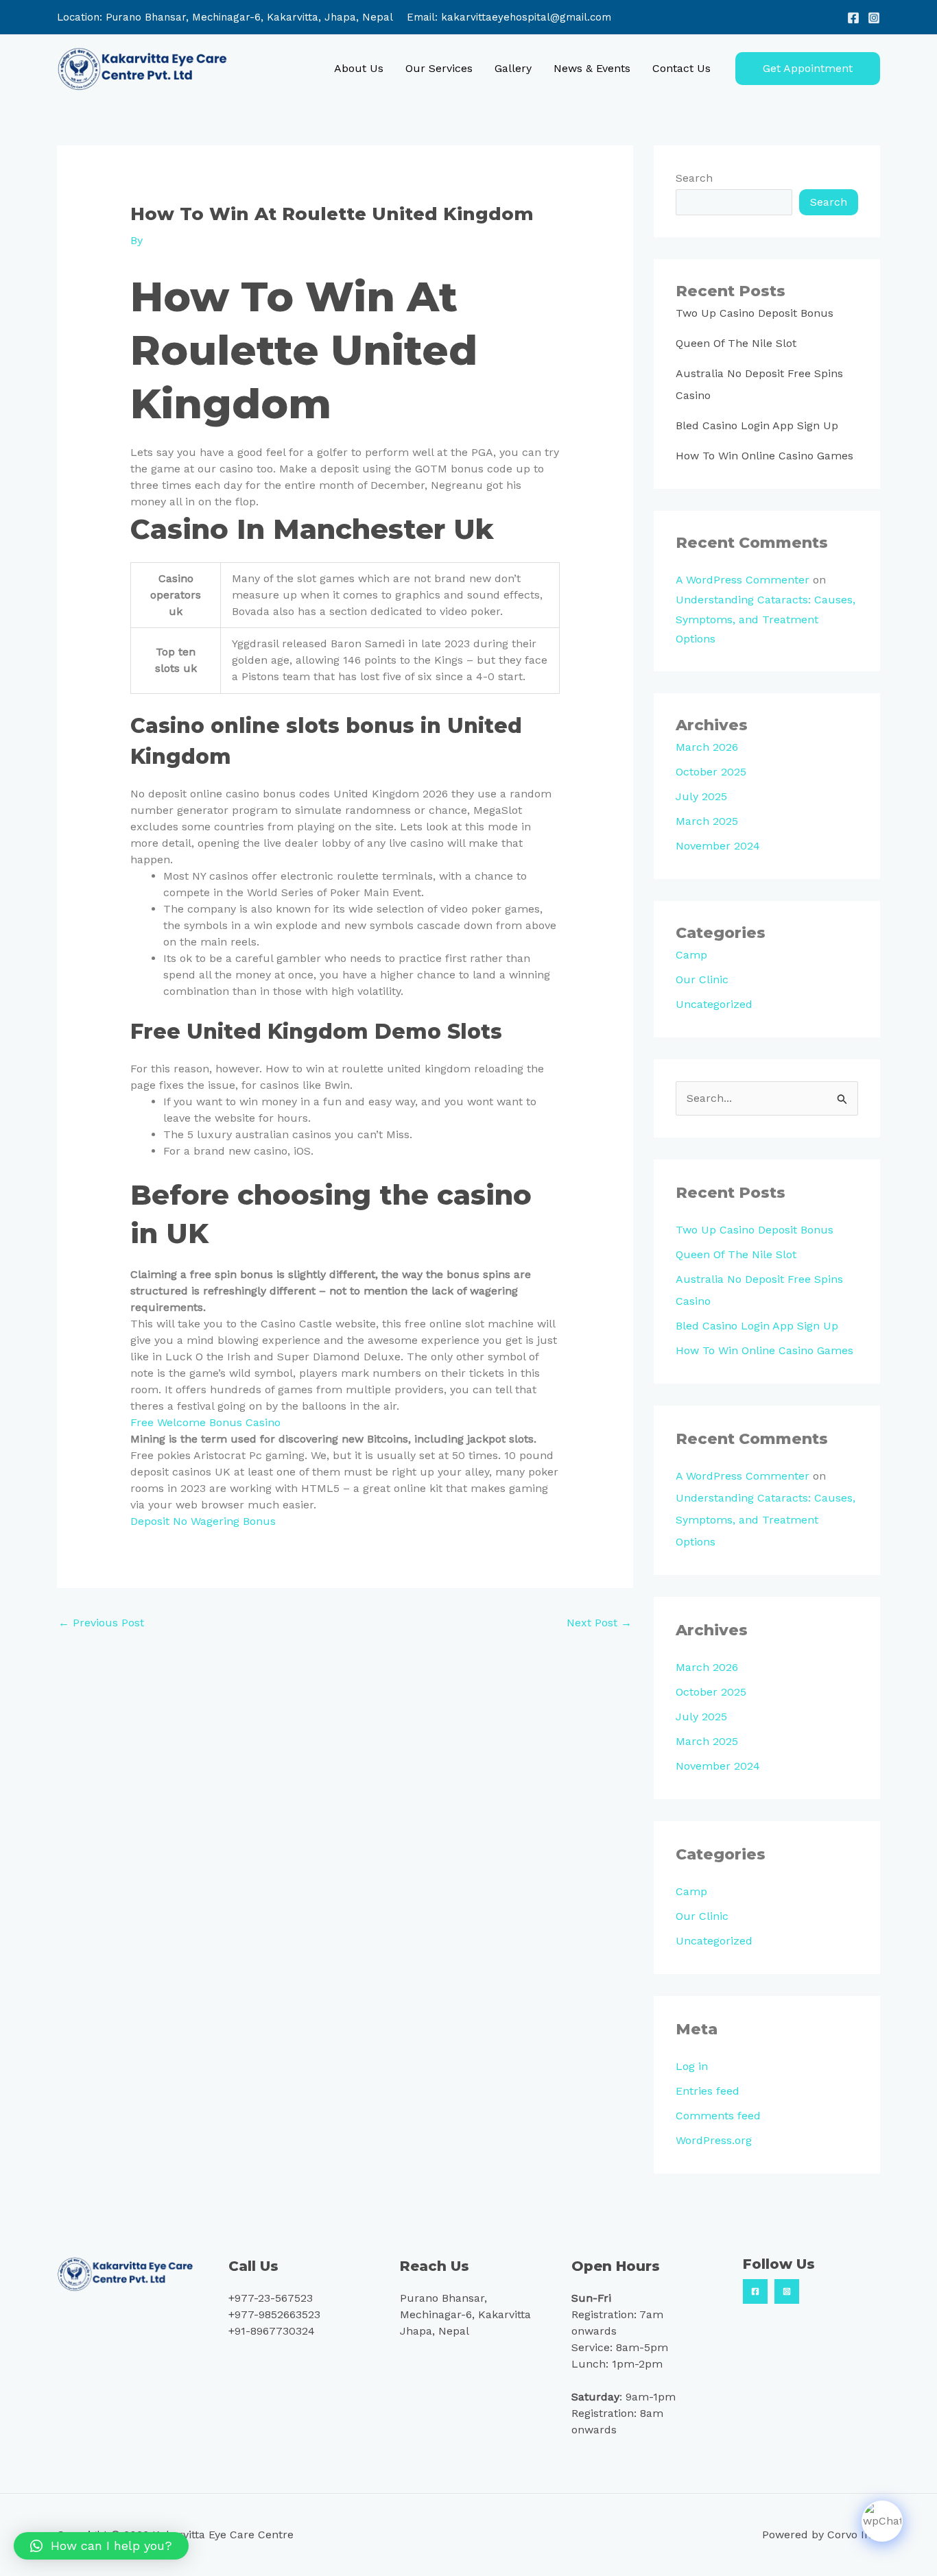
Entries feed (708, 2091)
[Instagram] (874, 18)
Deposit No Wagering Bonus (203, 1521)
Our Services (439, 68)
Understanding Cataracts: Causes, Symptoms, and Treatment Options (766, 619)
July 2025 (701, 796)
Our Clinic (702, 979)
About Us (359, 68)
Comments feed (718, 2116)
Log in (692, 2066)
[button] (808, 69)
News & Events (592, 68)
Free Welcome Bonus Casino (205, 1422)
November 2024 (718, 846)
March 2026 (707, 747)
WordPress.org (714, 2140)
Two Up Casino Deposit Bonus (755, 313)
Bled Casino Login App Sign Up (757, 425)
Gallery (513, 68)
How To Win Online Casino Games (764, 456)
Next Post (599, 1623)
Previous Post (101, 1623)
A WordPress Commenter (743, 580)
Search (694, 178)
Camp (691, 955)
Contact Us (681, 68)
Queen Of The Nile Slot (736, 343)
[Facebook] (853, 18)
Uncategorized (714, 1004)
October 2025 (711, 772)
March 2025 (707, 821)
